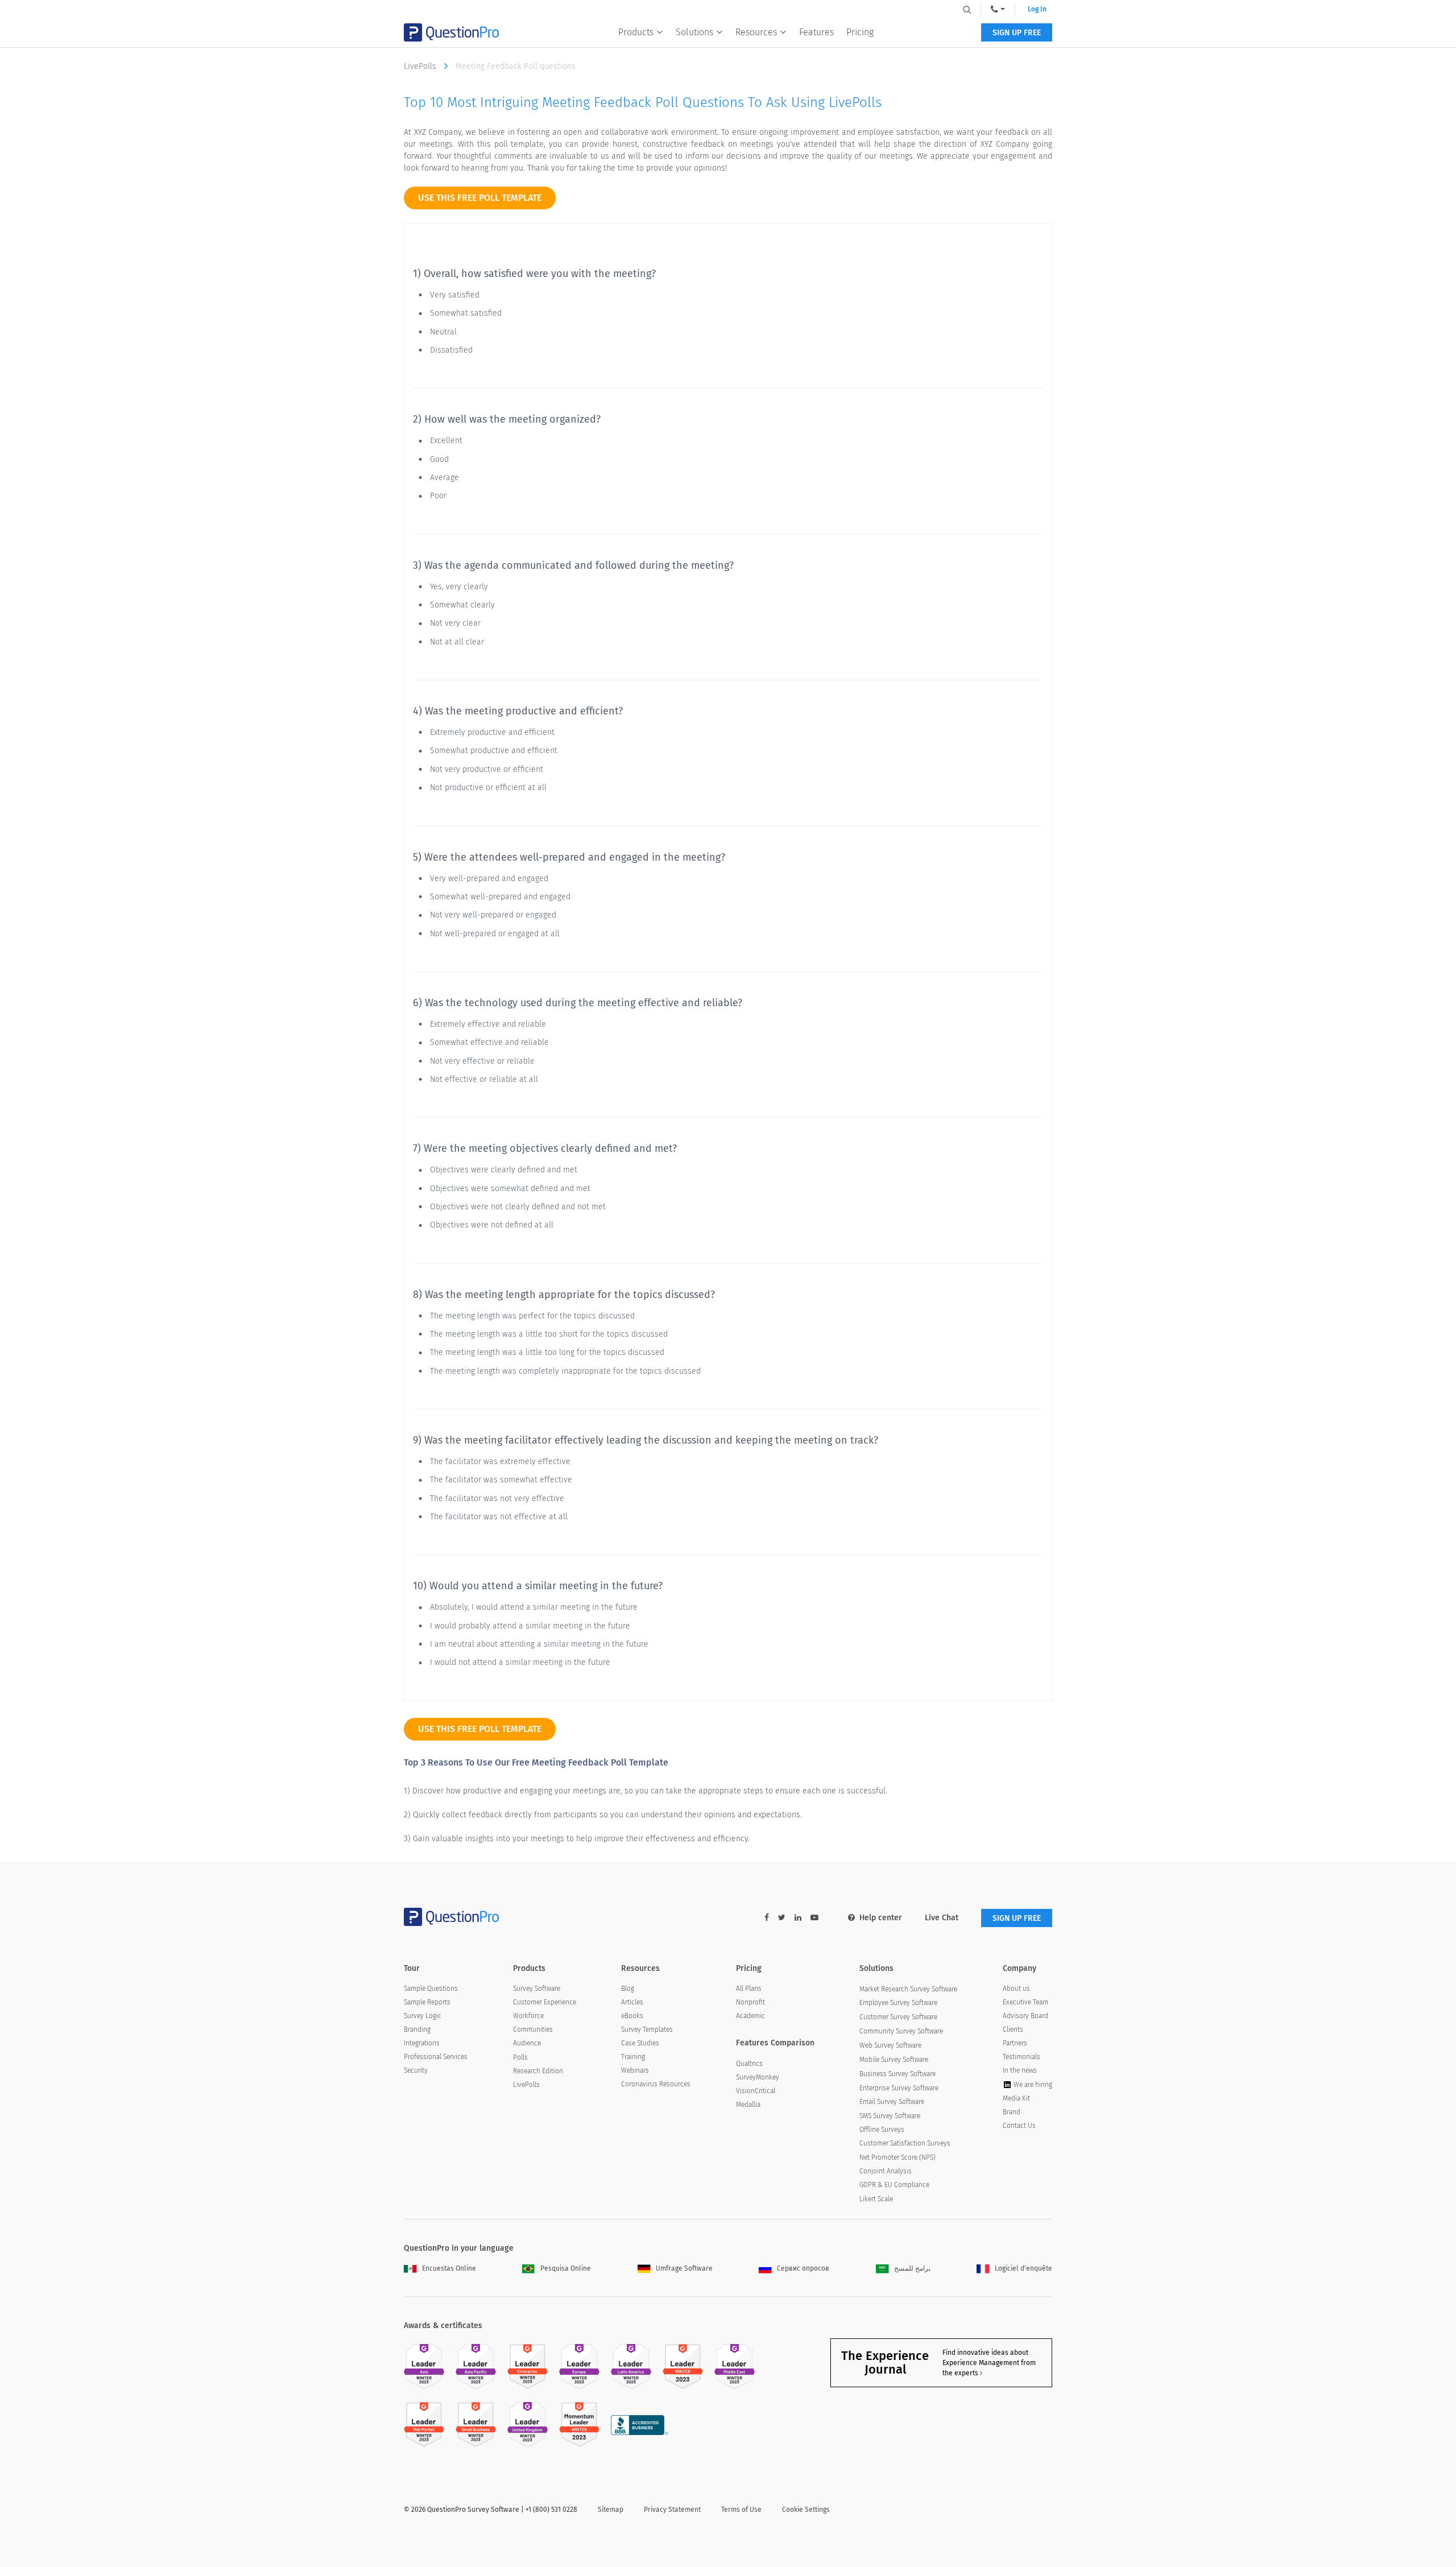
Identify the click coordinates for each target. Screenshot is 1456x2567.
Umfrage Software (684, 2268)
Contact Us (1019, 2126)
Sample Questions (431, 1989)
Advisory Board (1025, 2016)
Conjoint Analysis (886, 2171)
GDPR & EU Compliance (894, 2185)
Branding (417, 2029)
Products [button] (636, 32)
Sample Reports (427, 2002)
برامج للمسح (912, 2268)
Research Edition (538, 2071)
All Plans (749, 1989)
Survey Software (537, 1989)
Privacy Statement (672, 2510)
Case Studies (640, 2043)
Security (416, 2070)
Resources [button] (756, 32)
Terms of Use (741, 2510)
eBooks (632, 2016)
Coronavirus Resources (656, 2084)
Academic (750, 2016)
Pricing (860, 32)
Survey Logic (423, 2016)
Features (816, 32)
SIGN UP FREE (1017, 33)
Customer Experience (545, 2002)
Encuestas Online (449, 2268)
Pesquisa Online (566, 2268)
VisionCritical (756, 2091)
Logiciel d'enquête (1023, 2268)
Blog (628, 1989)
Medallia (748, 2105)
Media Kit (1016, 2098)
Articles (632, 2002)
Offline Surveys (882, 2130)
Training (633, 2057)
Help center (881, 1918)
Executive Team (1025, 2002)
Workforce (528, 2016)
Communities (533, 2029)
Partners (1015, 2043)
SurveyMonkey (758, 2077)
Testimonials (1021, 2057)
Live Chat (942, 1918)
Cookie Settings (806, 2510)
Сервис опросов (803, 2268)
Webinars (635, 2070)
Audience (527, 2043)
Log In (1037, 9)
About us (1016, 1989)
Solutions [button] (694, 32)
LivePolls (421, 66)
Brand (1012, 2112)
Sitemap (611, 2510)
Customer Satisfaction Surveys (905, 2143)
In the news (1020, 2070)
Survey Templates (647, 2029)
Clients (1013, 2029)
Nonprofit (750, 2002)
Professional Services (436, 2057)
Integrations (422, 2043)
